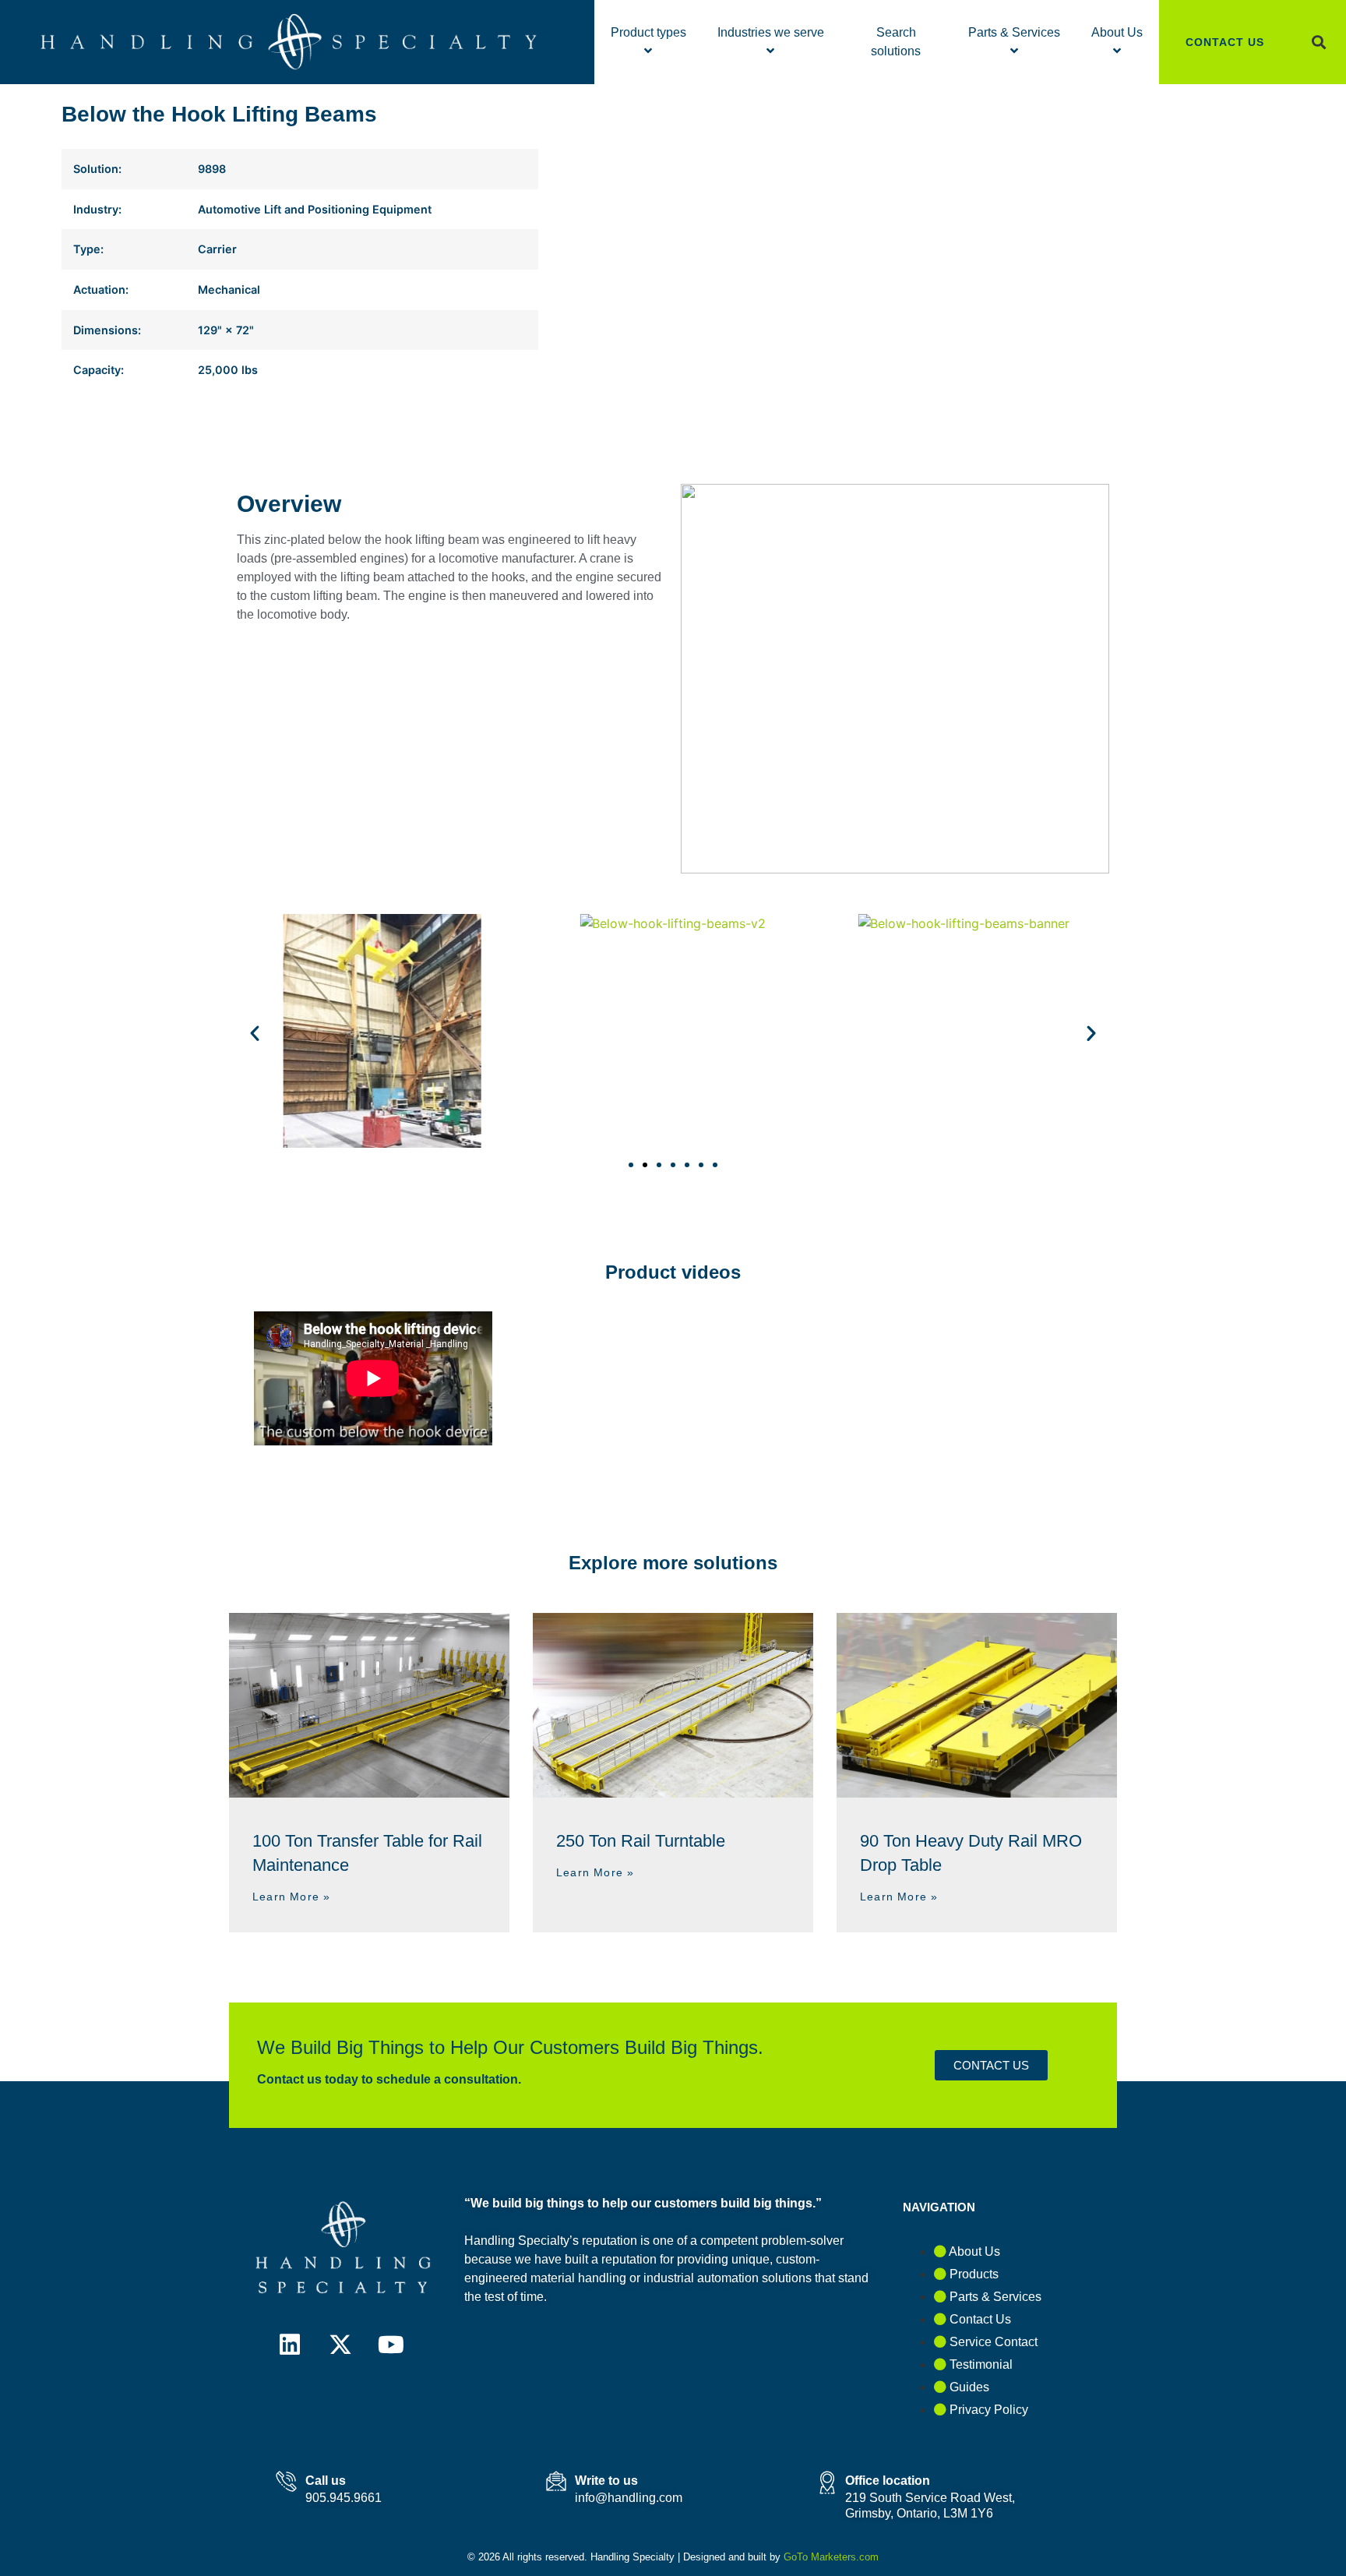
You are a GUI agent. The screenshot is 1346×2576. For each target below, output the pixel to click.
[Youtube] (391, 2345)
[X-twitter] (340, 2345)
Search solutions (896, 42)
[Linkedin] (290, 2345)
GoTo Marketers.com (831, 2557)
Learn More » (291, 1897)
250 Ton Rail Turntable (641, 1841)
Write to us (606, 2481)
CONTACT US (1225, 42)
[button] (1318, 42)
